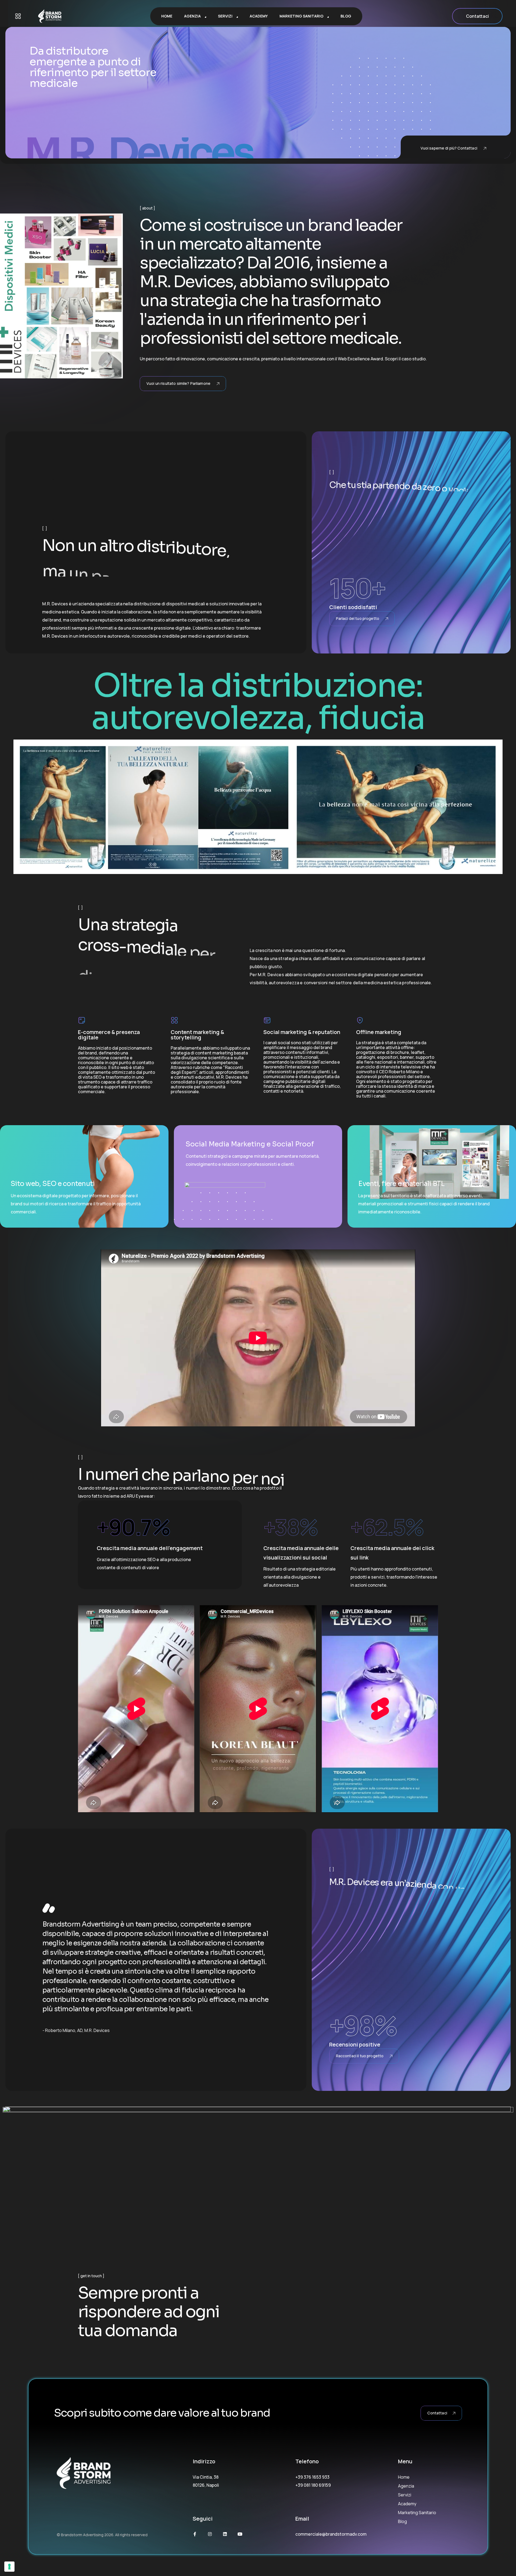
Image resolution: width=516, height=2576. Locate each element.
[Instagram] (210, 2534)
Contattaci (477, 16)
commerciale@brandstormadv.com (331, 2534)
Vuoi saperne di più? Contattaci (449, 148)
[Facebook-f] (195, 2534)
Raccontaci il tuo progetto (360, 2056)
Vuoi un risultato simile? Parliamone (178, 383)
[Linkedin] (225, 2534)
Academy (407, 2504)
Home (404, 2477)
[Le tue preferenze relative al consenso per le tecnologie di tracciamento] (9, 2567)
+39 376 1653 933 (312, 2477)
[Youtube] (240, 2534)
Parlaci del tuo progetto (358, 618)
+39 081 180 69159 (313, 2485)
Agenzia (406, 2486)
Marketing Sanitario (417, 2513)
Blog (402, 2521)
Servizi (405, 2495)
